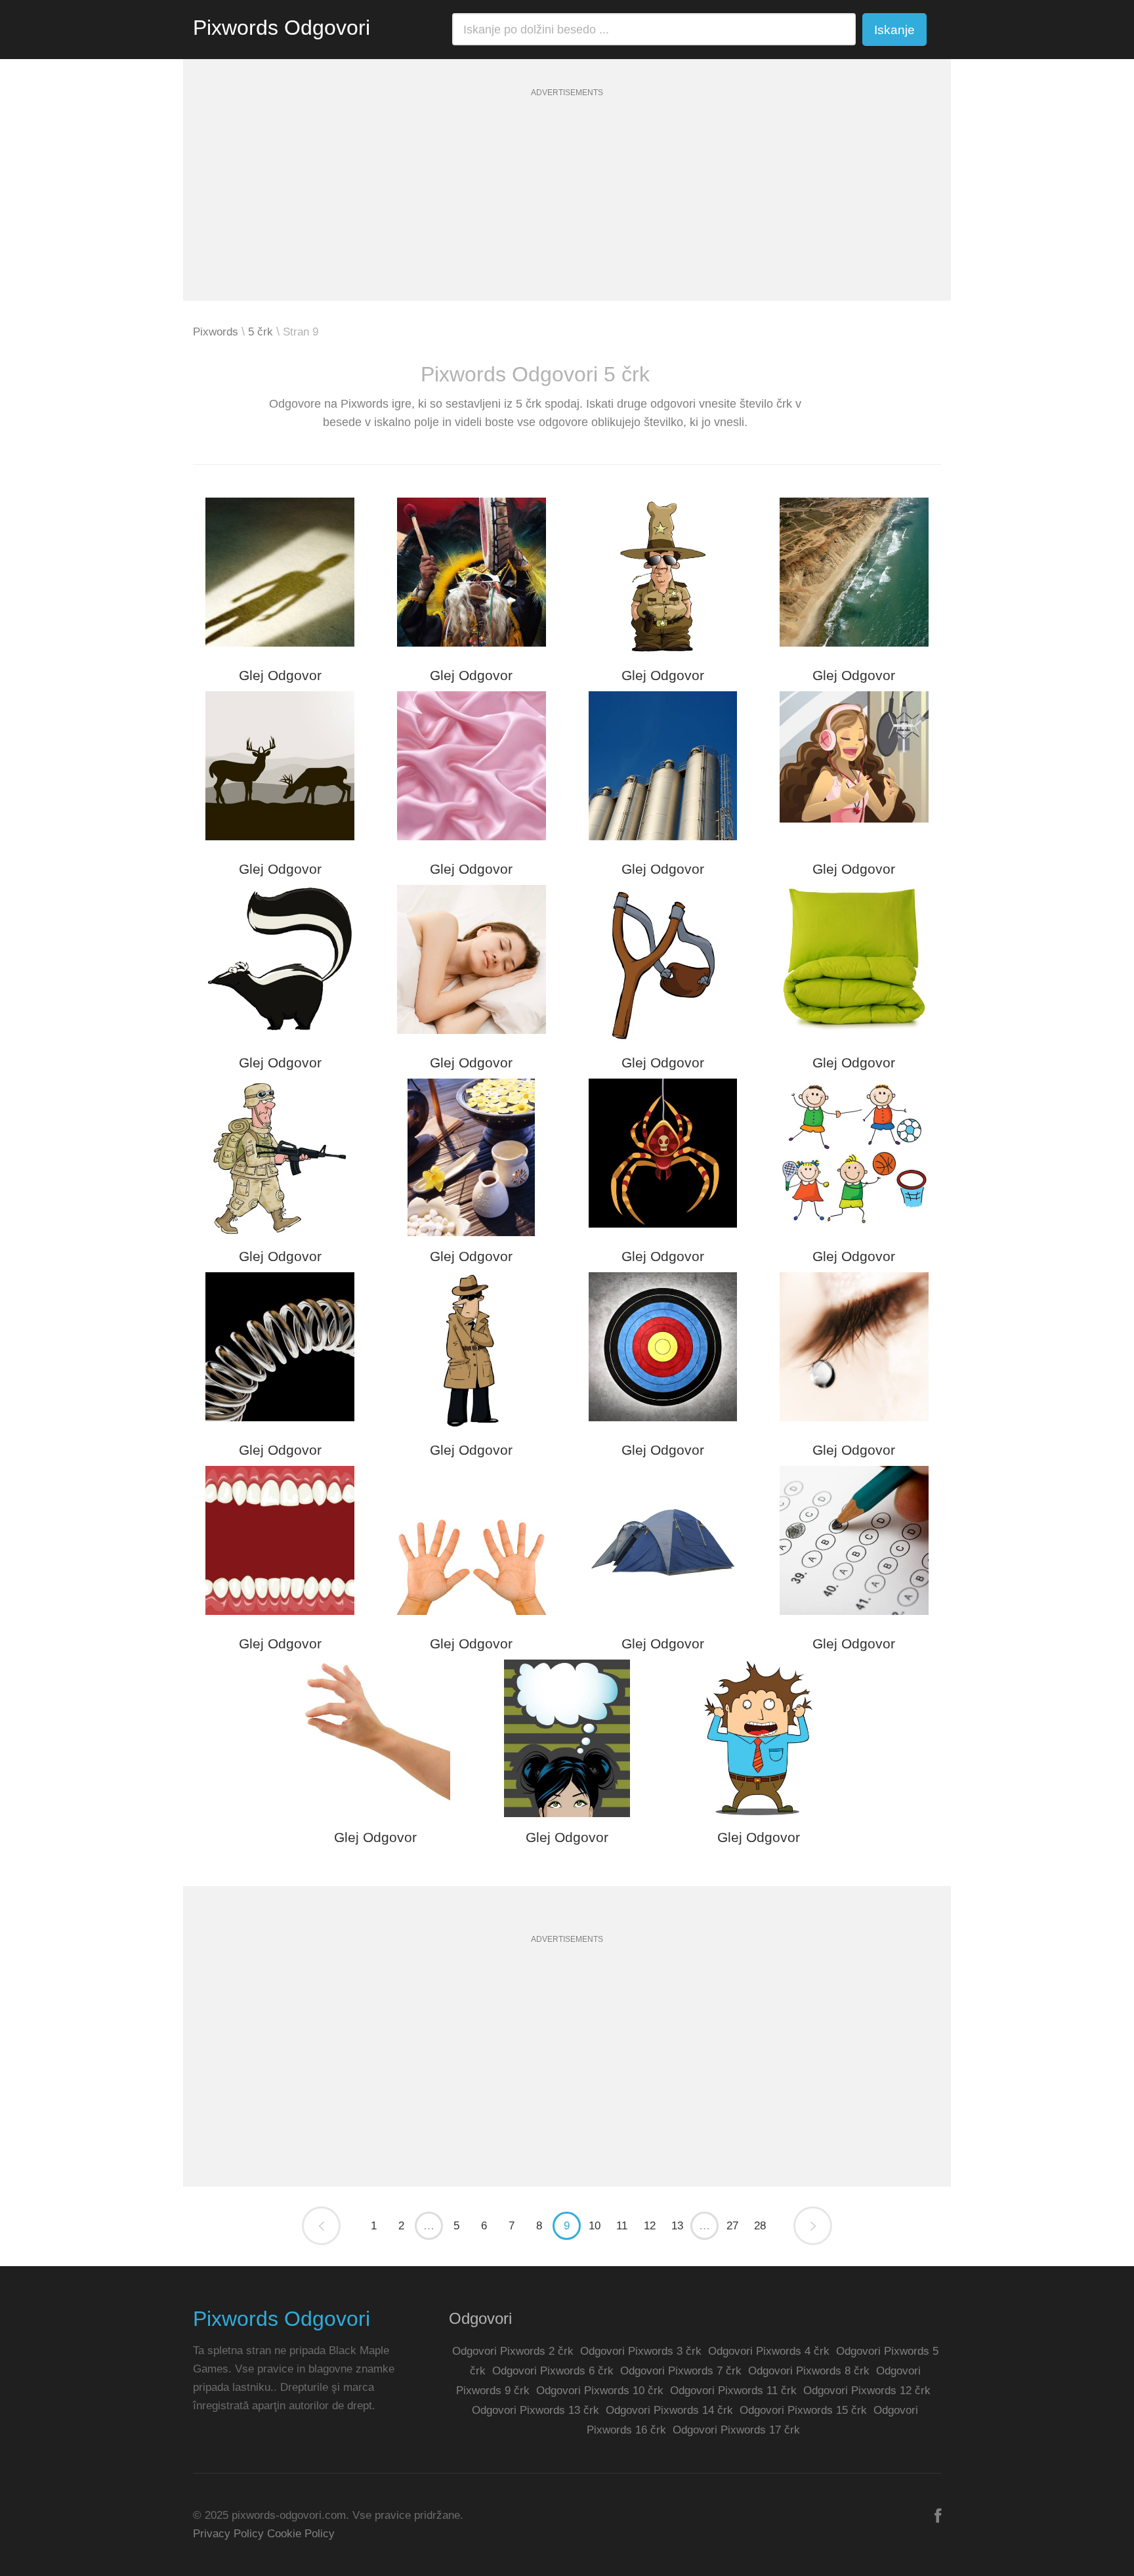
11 (622, 2226)
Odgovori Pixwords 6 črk (553, 2371)
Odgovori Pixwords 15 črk (803, 2410)
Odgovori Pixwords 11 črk (733, 2391)
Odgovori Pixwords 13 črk (535, 2410)
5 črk (261, 332)
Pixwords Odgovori (282, 28)
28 (760, 2226)
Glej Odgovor (280, 675)
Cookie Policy (301, 2534)
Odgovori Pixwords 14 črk (669, 2410)
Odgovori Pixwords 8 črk (809, 2371)
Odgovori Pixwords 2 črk (513, 2351)
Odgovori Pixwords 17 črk (736, 2430)
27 (732, 2226)
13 (677, 2226)
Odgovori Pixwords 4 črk (769, 2351)
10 (595, 2226)
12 (650, 2226)
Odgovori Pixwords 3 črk (641, 2351)
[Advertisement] (567, 209)
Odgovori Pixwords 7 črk (681, 2371)
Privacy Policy (228, 2534)
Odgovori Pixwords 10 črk (600, 2391)
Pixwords (216, 332)
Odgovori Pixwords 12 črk (867, 2391)
